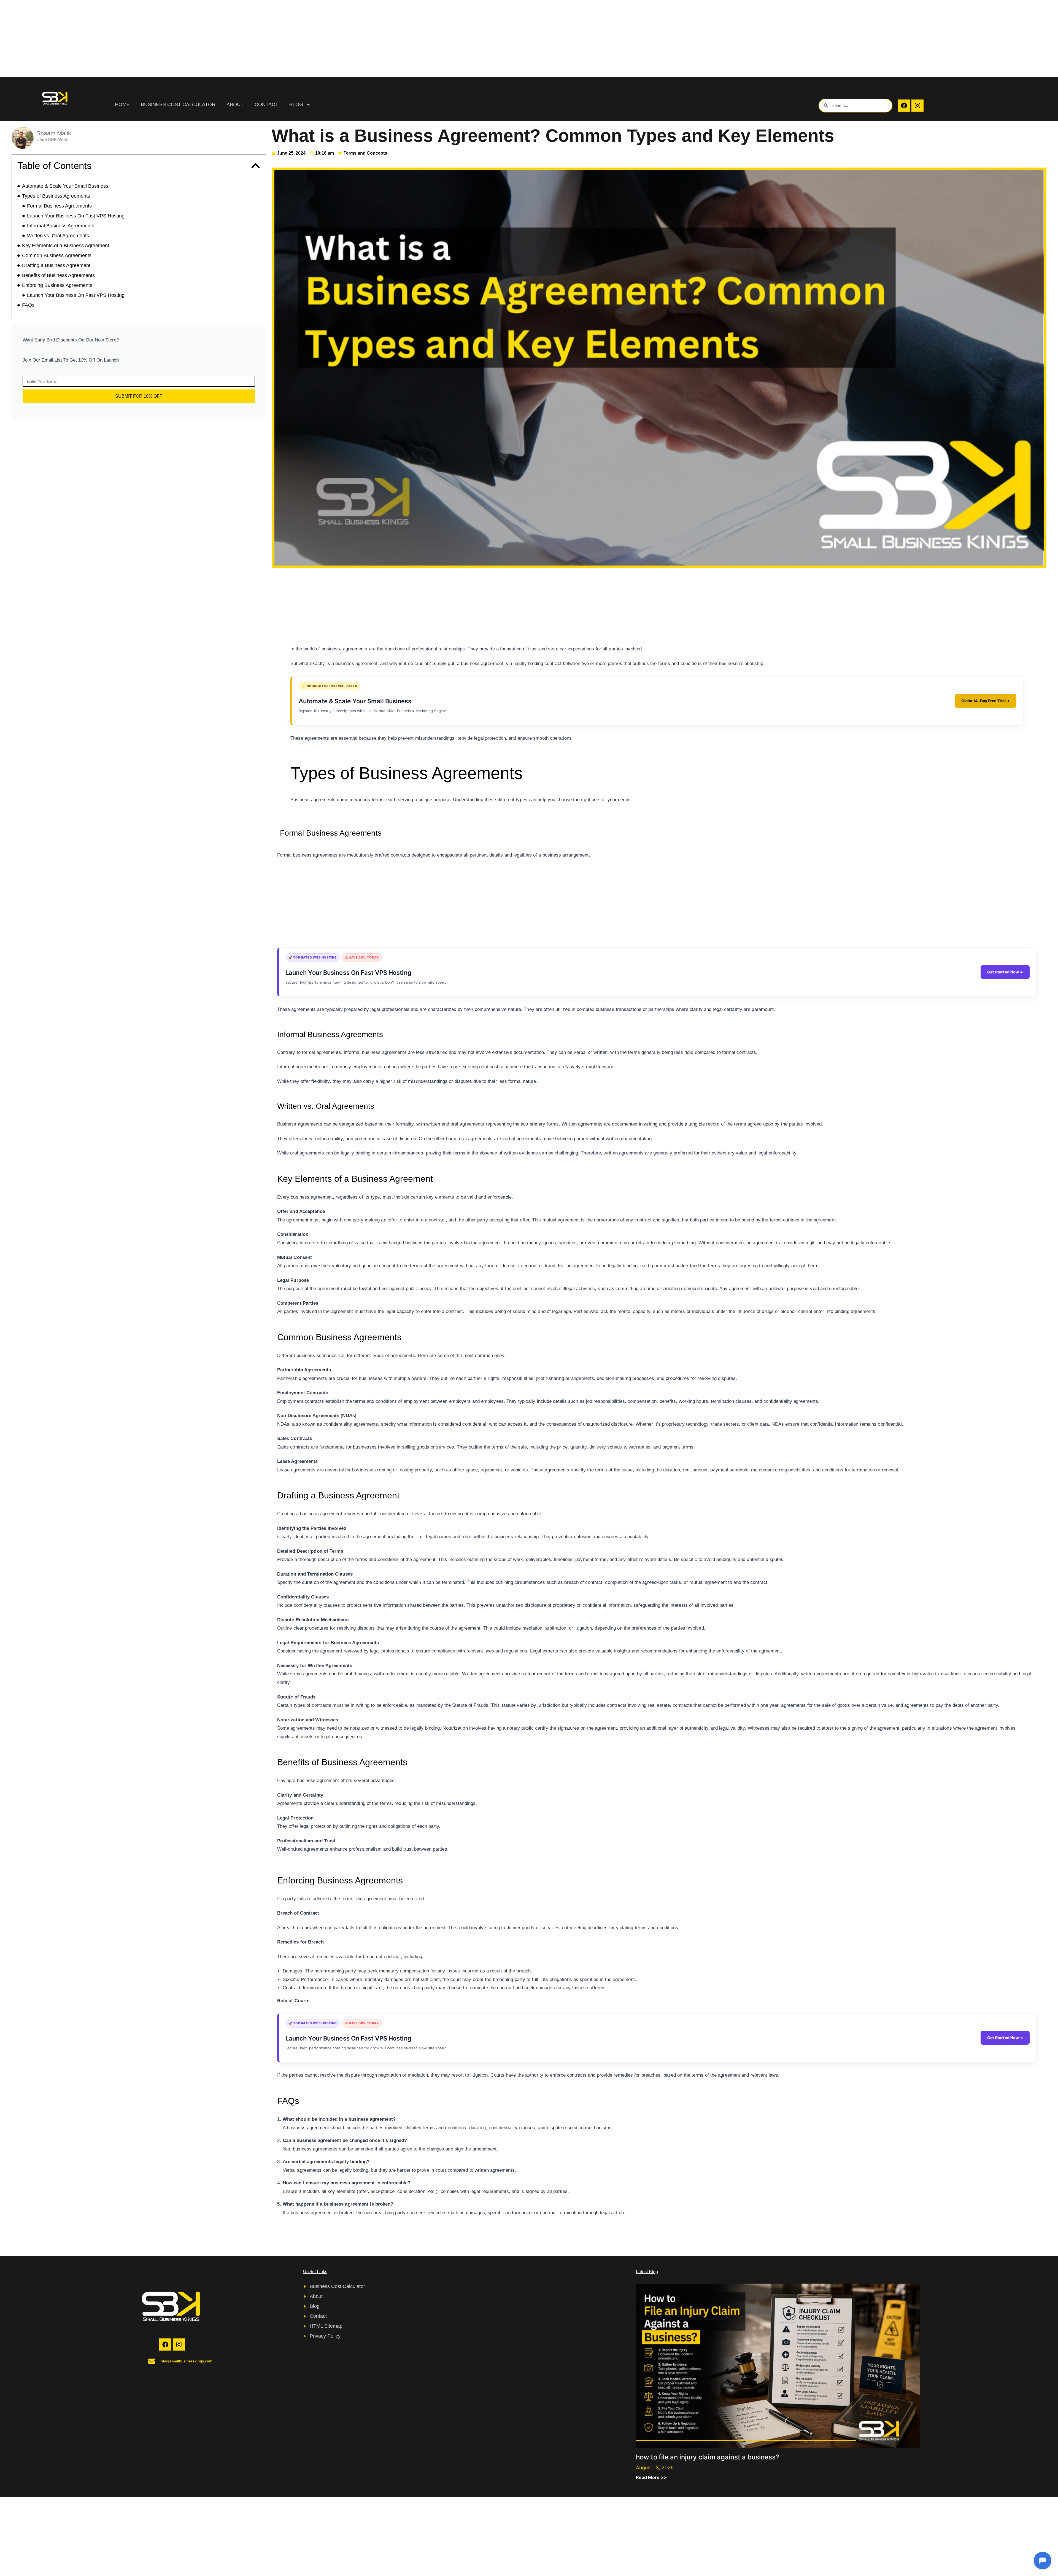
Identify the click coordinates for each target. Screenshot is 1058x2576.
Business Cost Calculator (178, 104)
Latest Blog (647, 2272)
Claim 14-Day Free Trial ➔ (986, 701)
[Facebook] (904, 106)
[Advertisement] (165, 39)
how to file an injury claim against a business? (708, 2457)
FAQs (28, 305)
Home (122, 104)
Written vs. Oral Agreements (58, 236)
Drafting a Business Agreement (56, 265)
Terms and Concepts (365, 153)
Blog (296, 104)
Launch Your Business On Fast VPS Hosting (76, 216)
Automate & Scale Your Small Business (65, 186)
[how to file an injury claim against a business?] (778, 2365)
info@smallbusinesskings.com (186, 2361)
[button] (256, 166)
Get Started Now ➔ (1005, 972)
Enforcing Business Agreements (57, 285)
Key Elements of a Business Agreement (66, 246)
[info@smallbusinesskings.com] (152, 2361)
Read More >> (651, 2477)
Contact (266, 104)
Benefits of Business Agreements (58, 275)
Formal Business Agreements (59, 206)
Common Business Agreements (57, 255)
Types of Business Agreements (56, 196)
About (235, 104)
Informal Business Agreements (61, 226)
